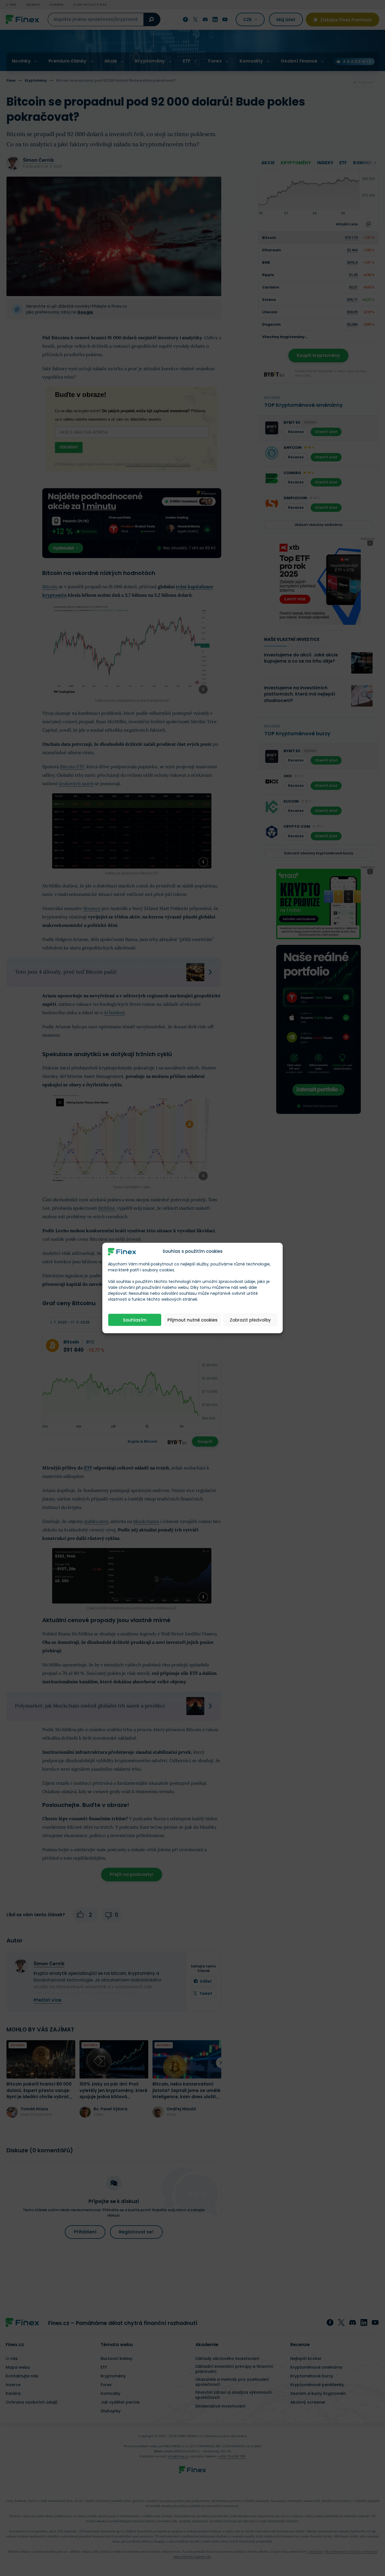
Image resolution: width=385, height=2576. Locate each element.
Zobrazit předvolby (250, 1320)
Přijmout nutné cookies (193, 1320)
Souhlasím (135, 1320)
